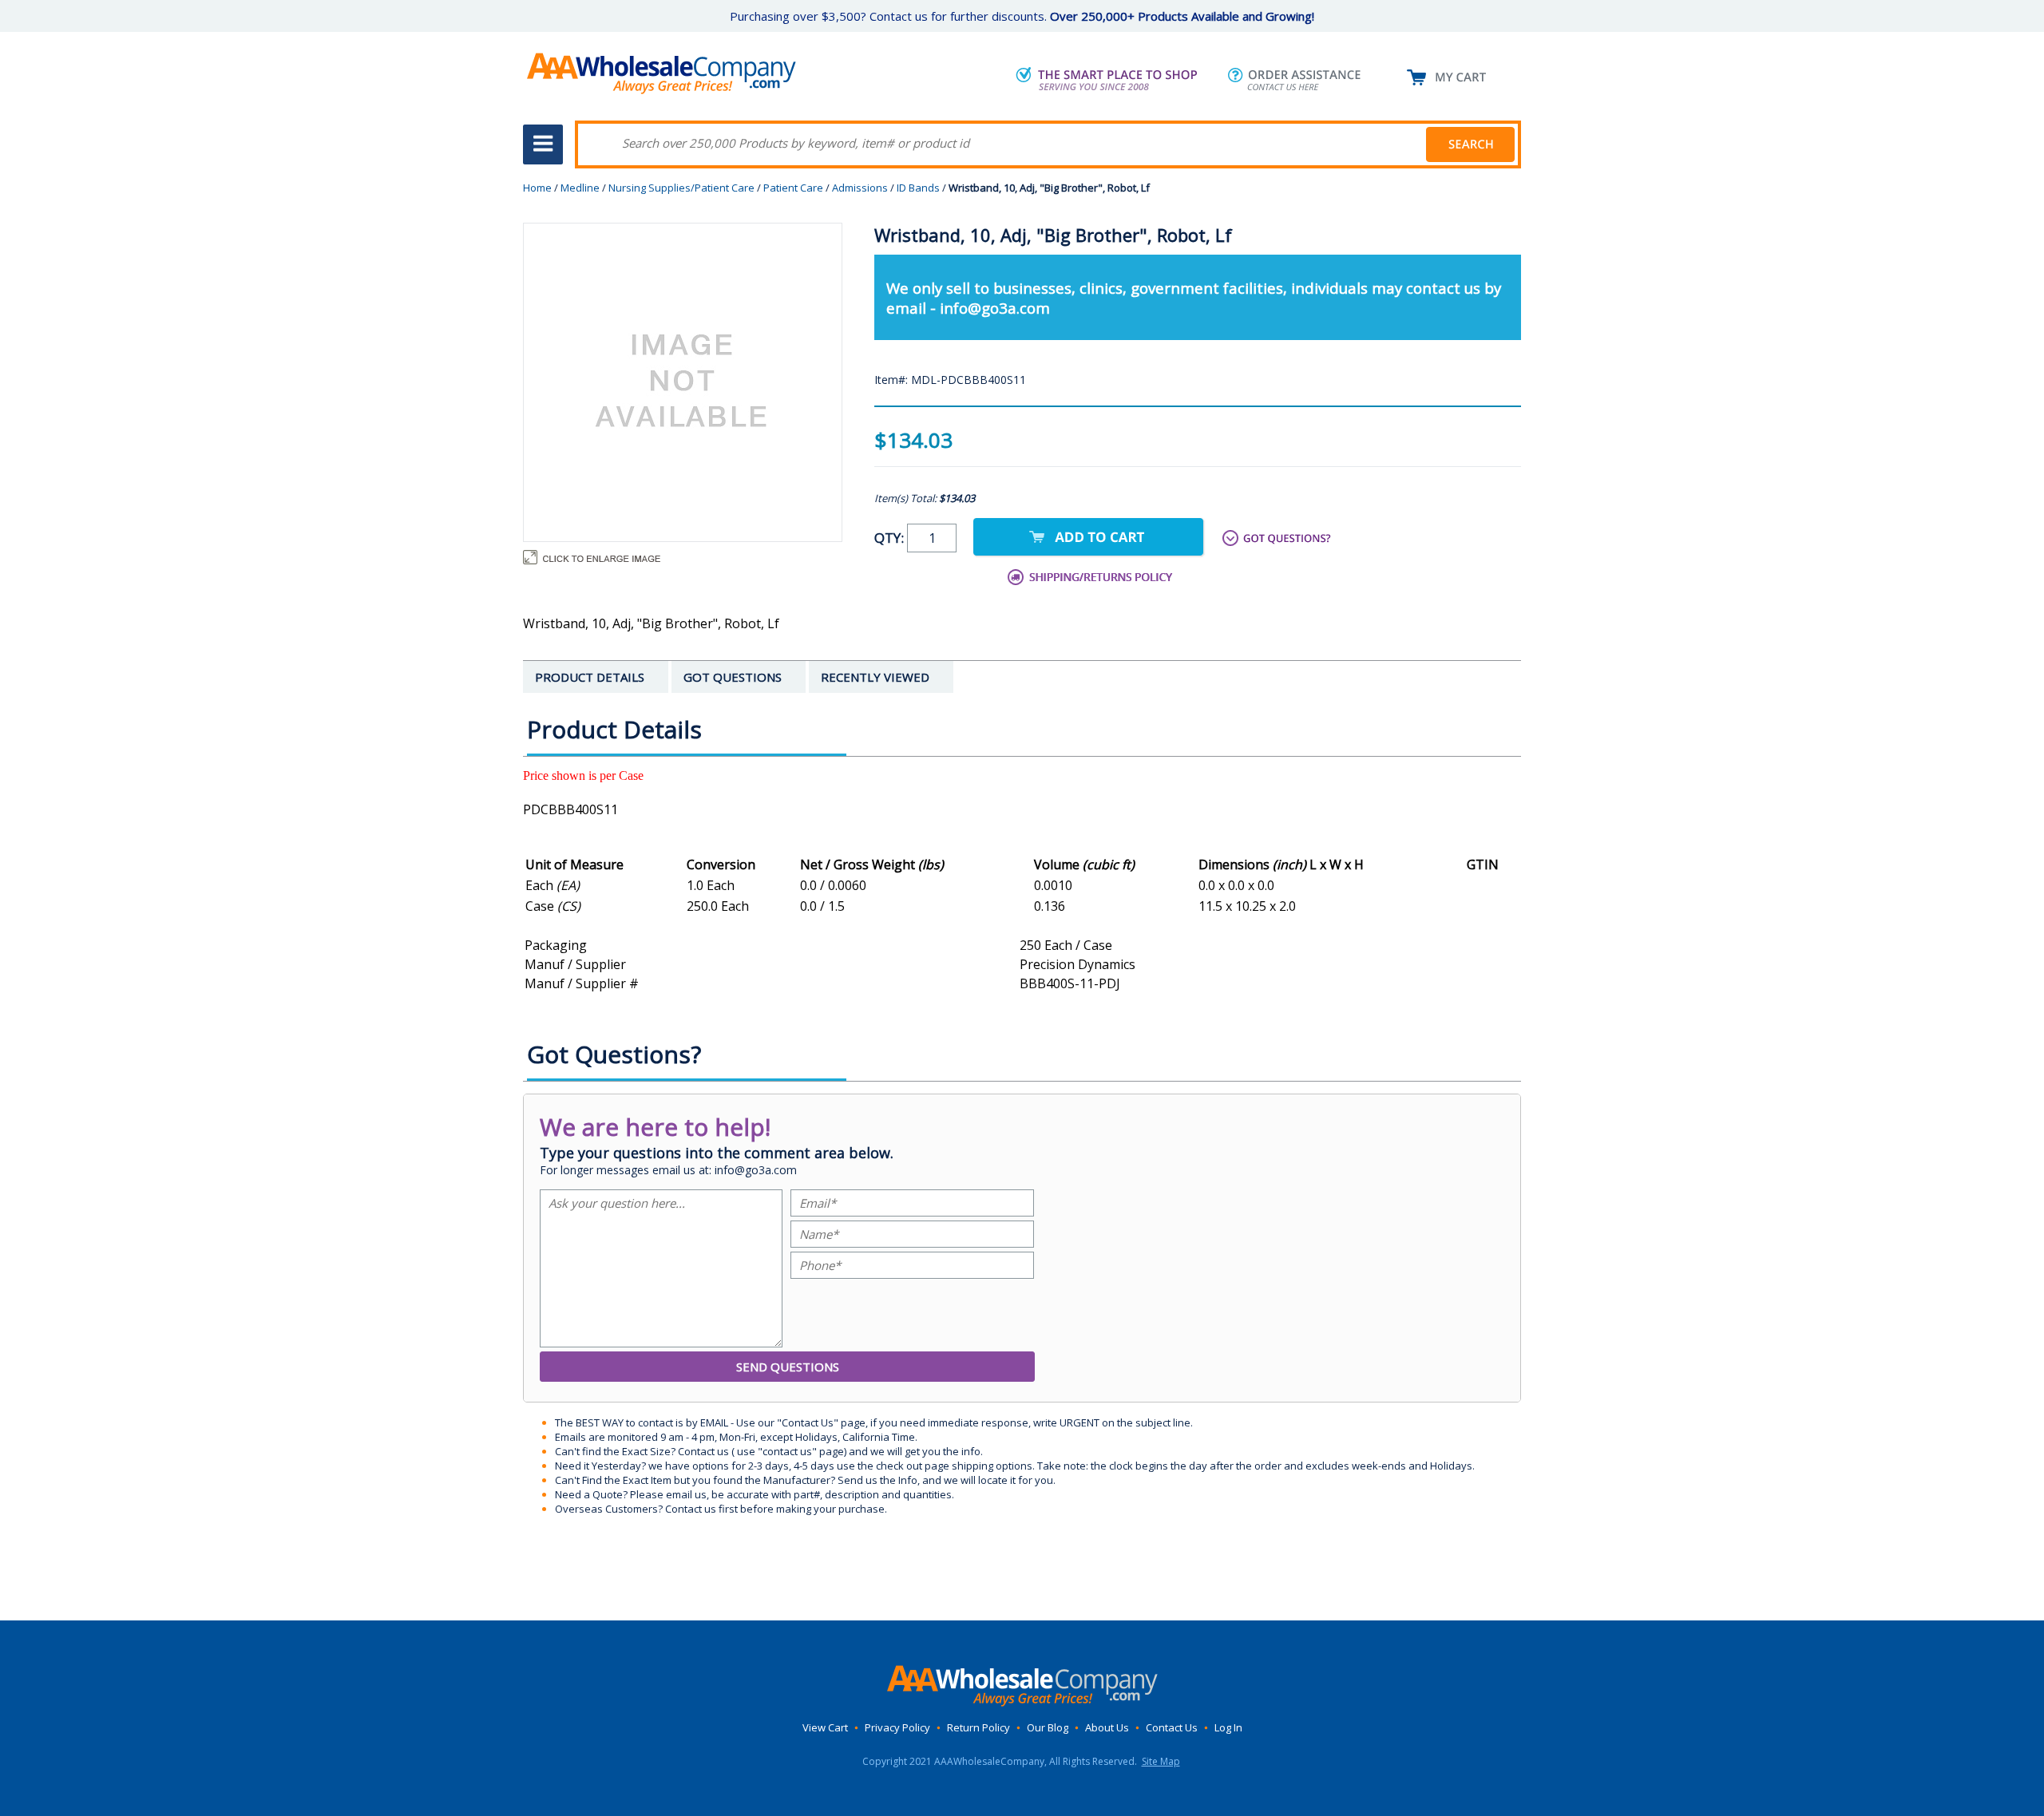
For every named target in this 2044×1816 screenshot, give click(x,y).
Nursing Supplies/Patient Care (681, 188)
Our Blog (1048, 1727)
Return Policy (978, 1727)
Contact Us (1172, 1727)
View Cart (825, 1727)
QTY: (891, 538)
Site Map (1161, 1761)
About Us (1107, 1727)
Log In (1228, 1727)
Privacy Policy (897, 1727)
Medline (580, 188)
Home (537, 188)
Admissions (860, 188)
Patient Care (793, 188)
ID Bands (918, 188)
